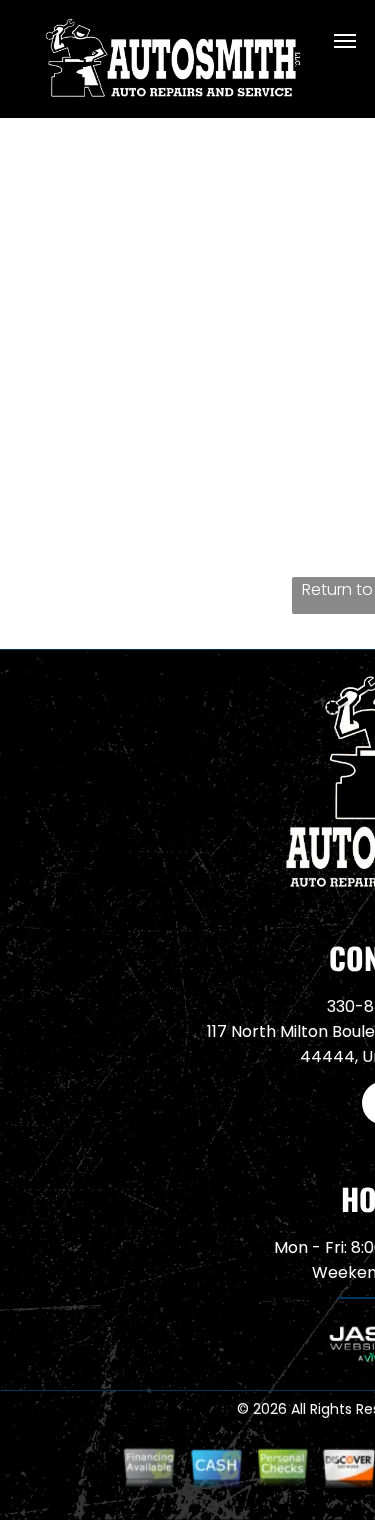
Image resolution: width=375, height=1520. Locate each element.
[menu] (345, 41)
